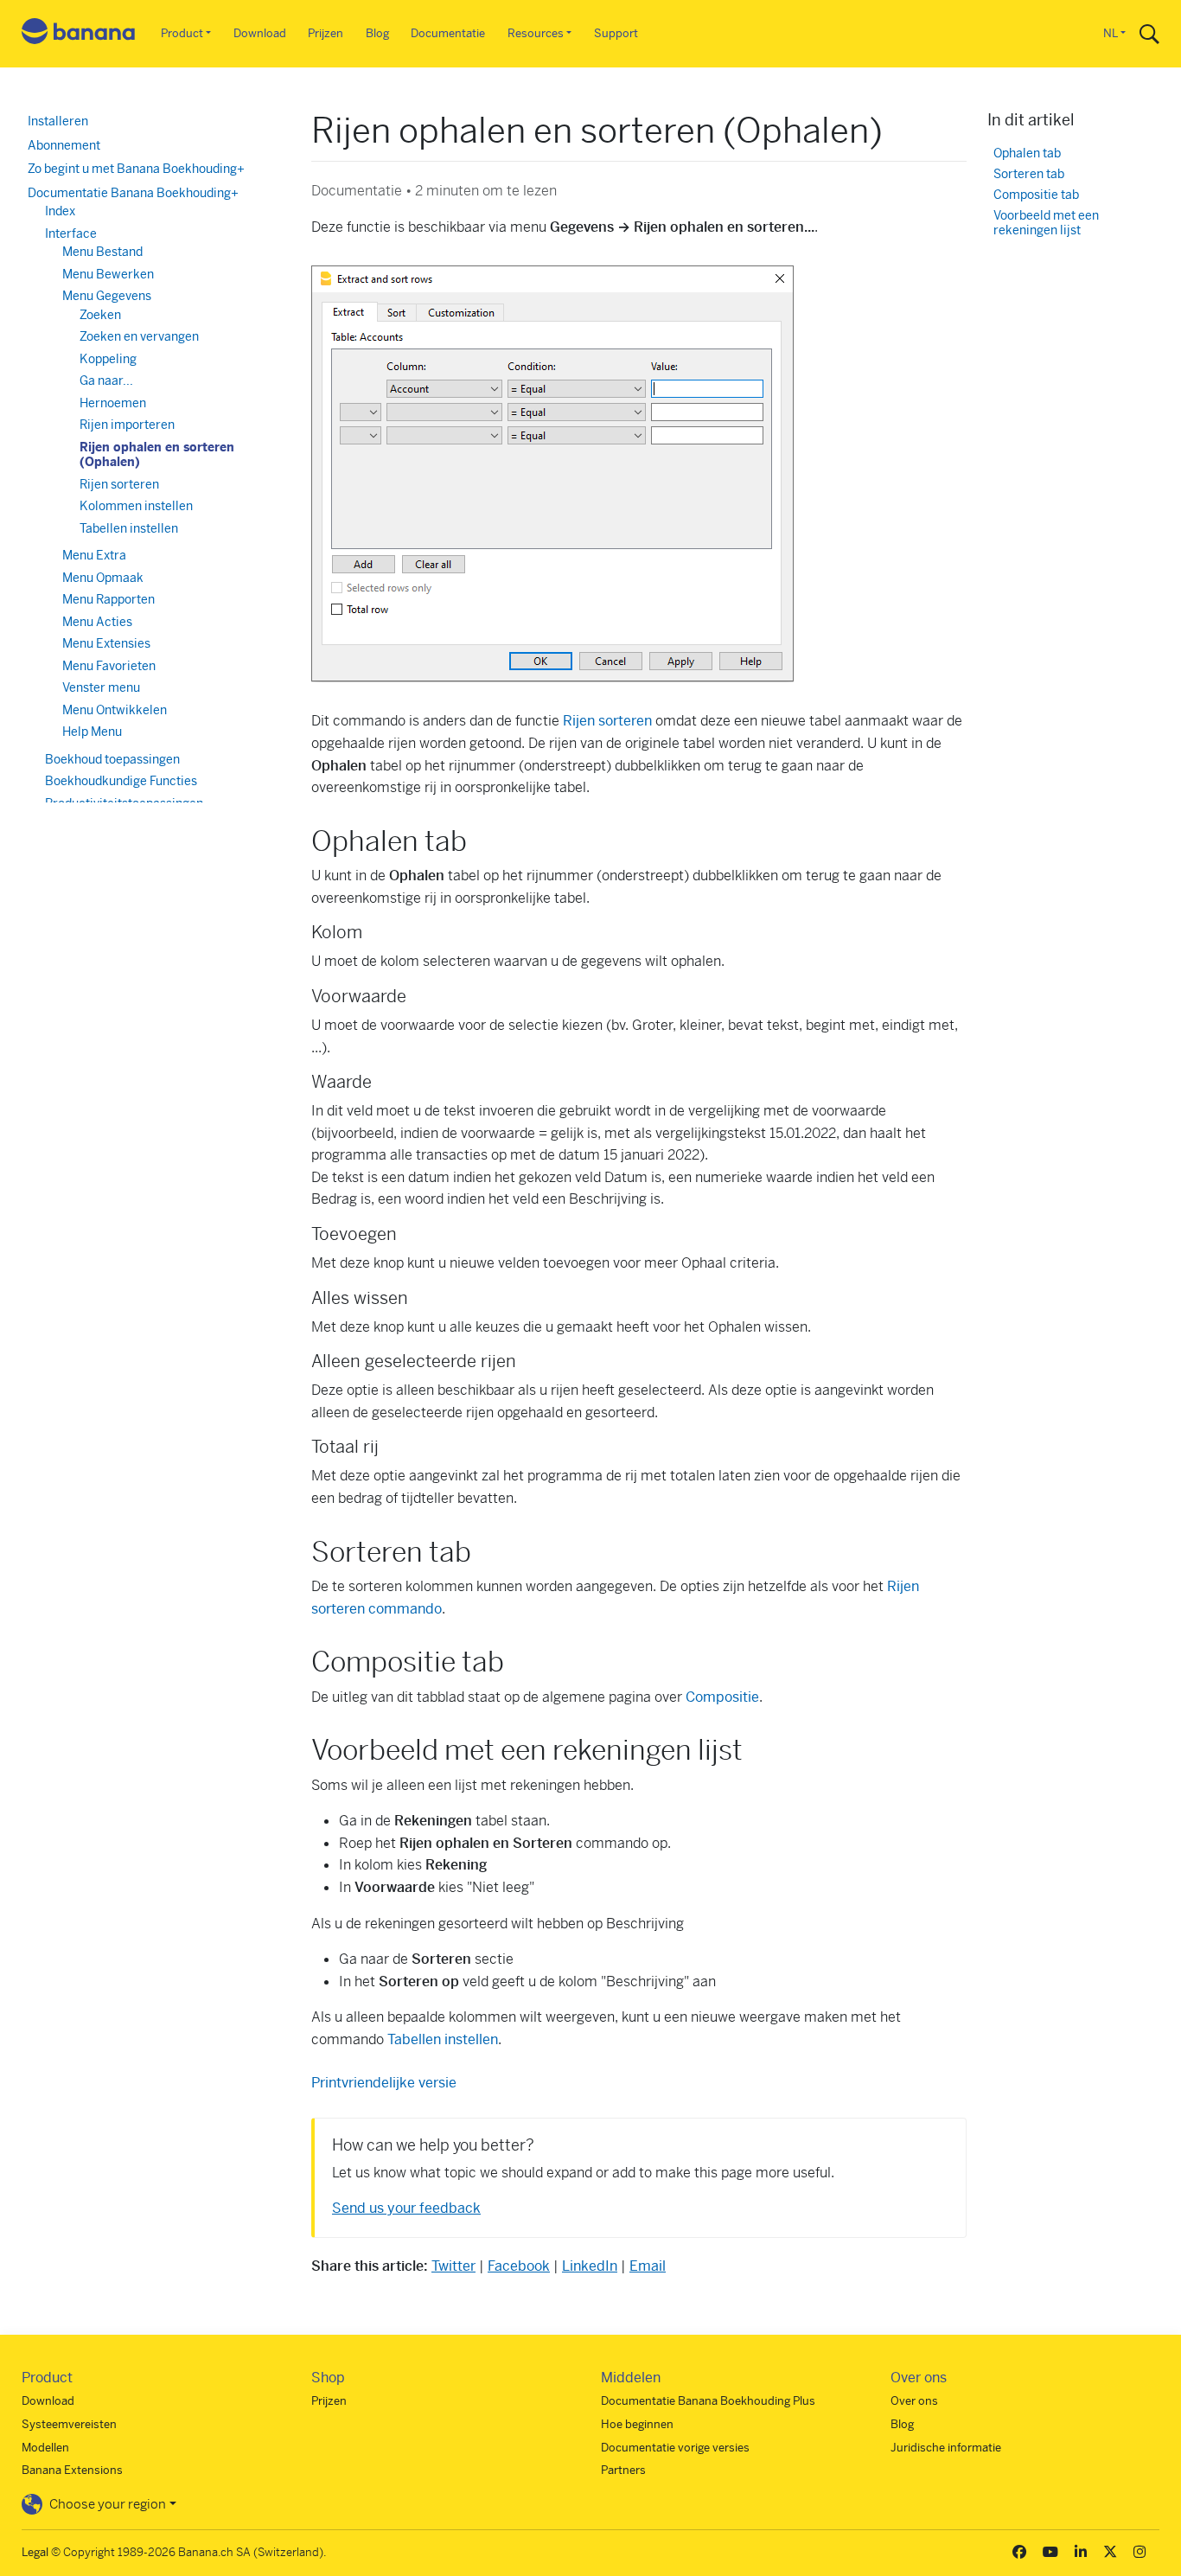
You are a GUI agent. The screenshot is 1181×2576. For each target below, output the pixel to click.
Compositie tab (1036, 195)
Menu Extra (94, 555)
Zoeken (100, 315)
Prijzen (326, 33)
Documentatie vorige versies (675, 2448)
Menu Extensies (106, 643)
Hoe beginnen (637, 2424)
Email (648, 2266)
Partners (623, 2470)
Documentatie (448, 33)
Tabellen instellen (443, 2039)
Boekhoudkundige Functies (121, 781)
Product (182, 33)
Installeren (58, 121)
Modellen (45, 2448)
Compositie (722, 1697)
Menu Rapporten (109, 599)
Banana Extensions (72, 2470)
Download (260, 33)
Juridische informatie (946, 2448)
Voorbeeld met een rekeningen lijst (1046, 224)
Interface (71, 233)
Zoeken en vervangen (139, 336)
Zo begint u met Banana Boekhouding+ (136, 169)
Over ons (914, 2401)
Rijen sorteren (607, 721)
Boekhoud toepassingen (112, 759)
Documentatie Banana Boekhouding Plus (708, 2401)
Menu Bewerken (108, 274)
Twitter (453, 2266)
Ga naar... (106, 380)
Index (60, 211)
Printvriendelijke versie (384, 2083)
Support (616, 33)
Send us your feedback (406, 2208)
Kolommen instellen (136, 506)
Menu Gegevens (107, 296)
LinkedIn (590, 2266)
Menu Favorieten (109, 666)
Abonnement (64, 145)
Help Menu (92, 732)
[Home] (79, 34)
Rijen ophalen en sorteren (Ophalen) (157, 455)
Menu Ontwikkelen (115, 710)
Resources (536, 33)
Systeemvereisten (69, 2424)
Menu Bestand (102, 252)
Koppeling (108, 359)
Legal (35, 2552)
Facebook (519, 2266)
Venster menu (101, 687)
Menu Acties (97, 622)
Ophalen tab (1027, 153)
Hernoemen (113, 403)
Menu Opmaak (103, 578)
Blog (377, 33)
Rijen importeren (127, 425)
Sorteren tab (1029, 174)
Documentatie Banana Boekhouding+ (133, 193)
